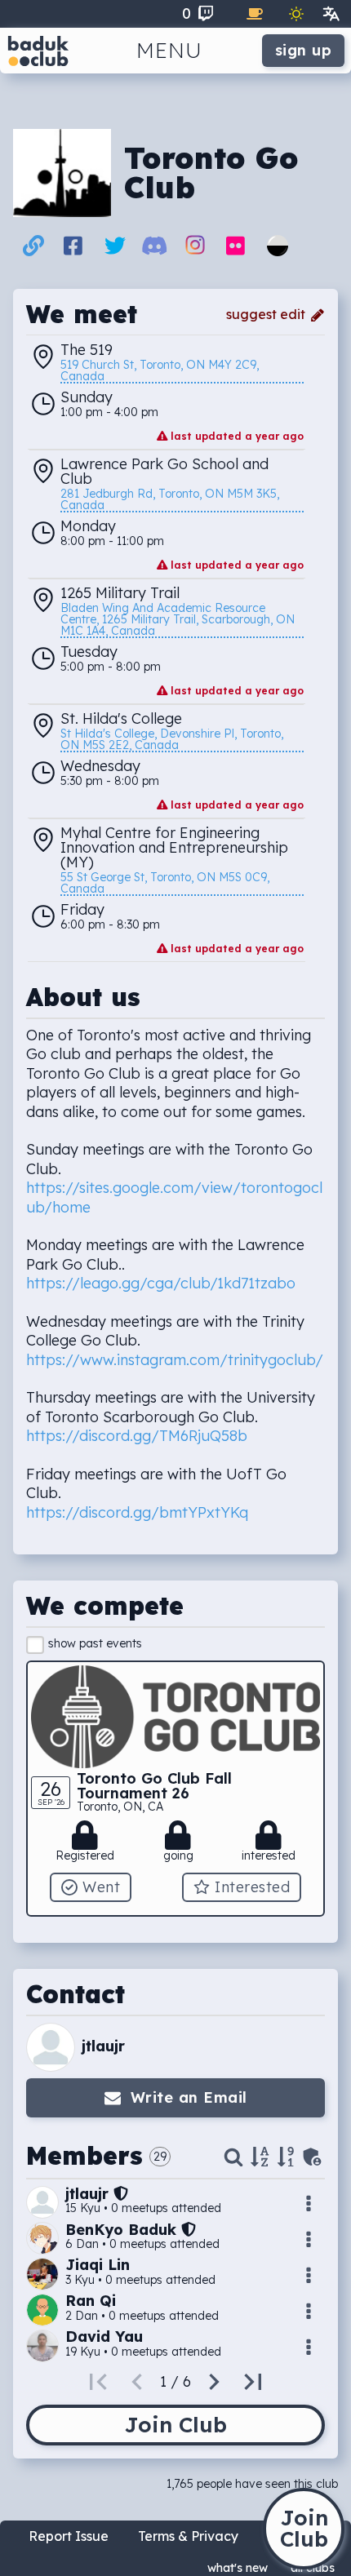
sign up (304, 50)
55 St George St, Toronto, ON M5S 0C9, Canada (167, 884)
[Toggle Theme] (296, 14)
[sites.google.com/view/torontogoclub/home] (33, 249)
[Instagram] (195, 250)
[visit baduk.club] (38, 51)
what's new (238, 2568)
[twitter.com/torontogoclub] (115, 249)
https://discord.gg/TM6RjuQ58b (137, 1436)
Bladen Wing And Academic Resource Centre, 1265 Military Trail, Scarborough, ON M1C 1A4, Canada (179, 620)
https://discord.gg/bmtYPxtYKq (137, 1512)
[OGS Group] (278, 252)
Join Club (175, 2425)
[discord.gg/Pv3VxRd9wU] (155, 249)
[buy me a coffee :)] (255, 14)
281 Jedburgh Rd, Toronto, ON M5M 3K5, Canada (171, 500)
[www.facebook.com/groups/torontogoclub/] (73, 249)
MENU (169, 50)
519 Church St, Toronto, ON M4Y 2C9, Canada (161, 371)
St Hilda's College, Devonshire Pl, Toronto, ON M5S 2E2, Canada (173, 740)
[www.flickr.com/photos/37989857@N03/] (235, 249)
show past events (95, 1643)
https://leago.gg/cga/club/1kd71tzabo (161, 1283)
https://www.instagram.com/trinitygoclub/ (175, 1360)
